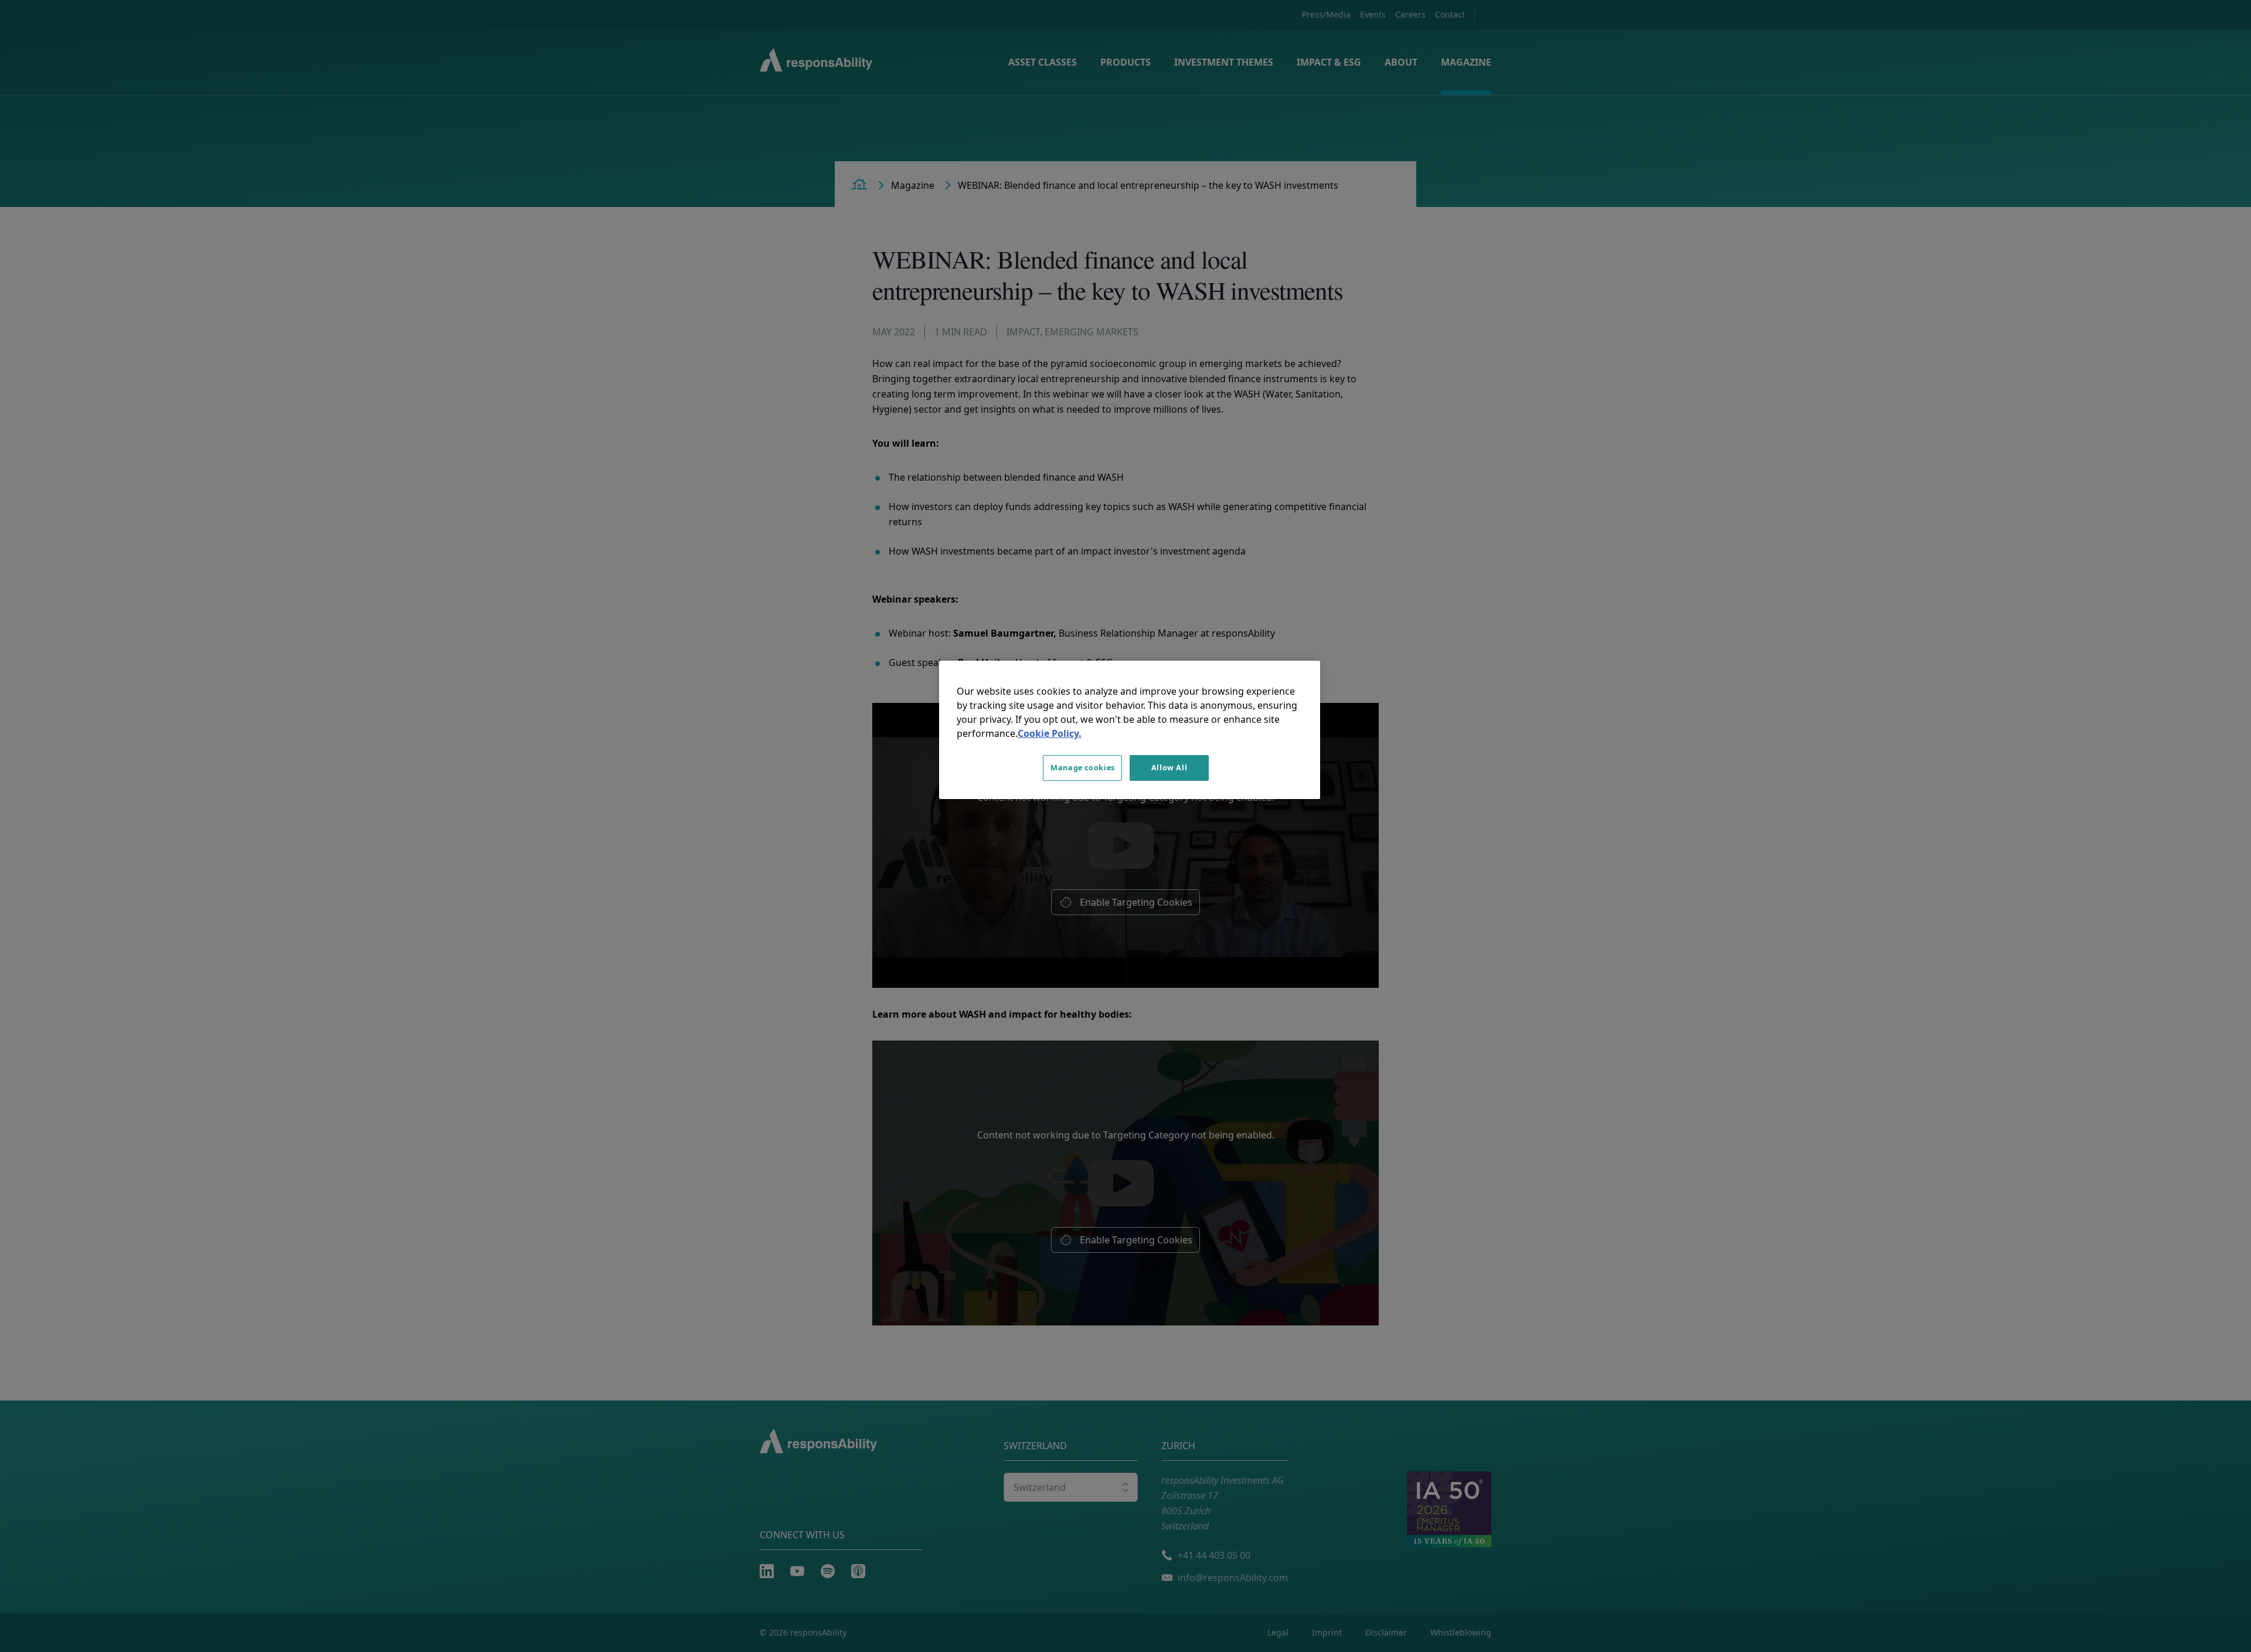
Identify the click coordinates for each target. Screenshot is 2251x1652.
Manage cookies (1083, 768)
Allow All (1169, 768)
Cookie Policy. (1050, 733)
